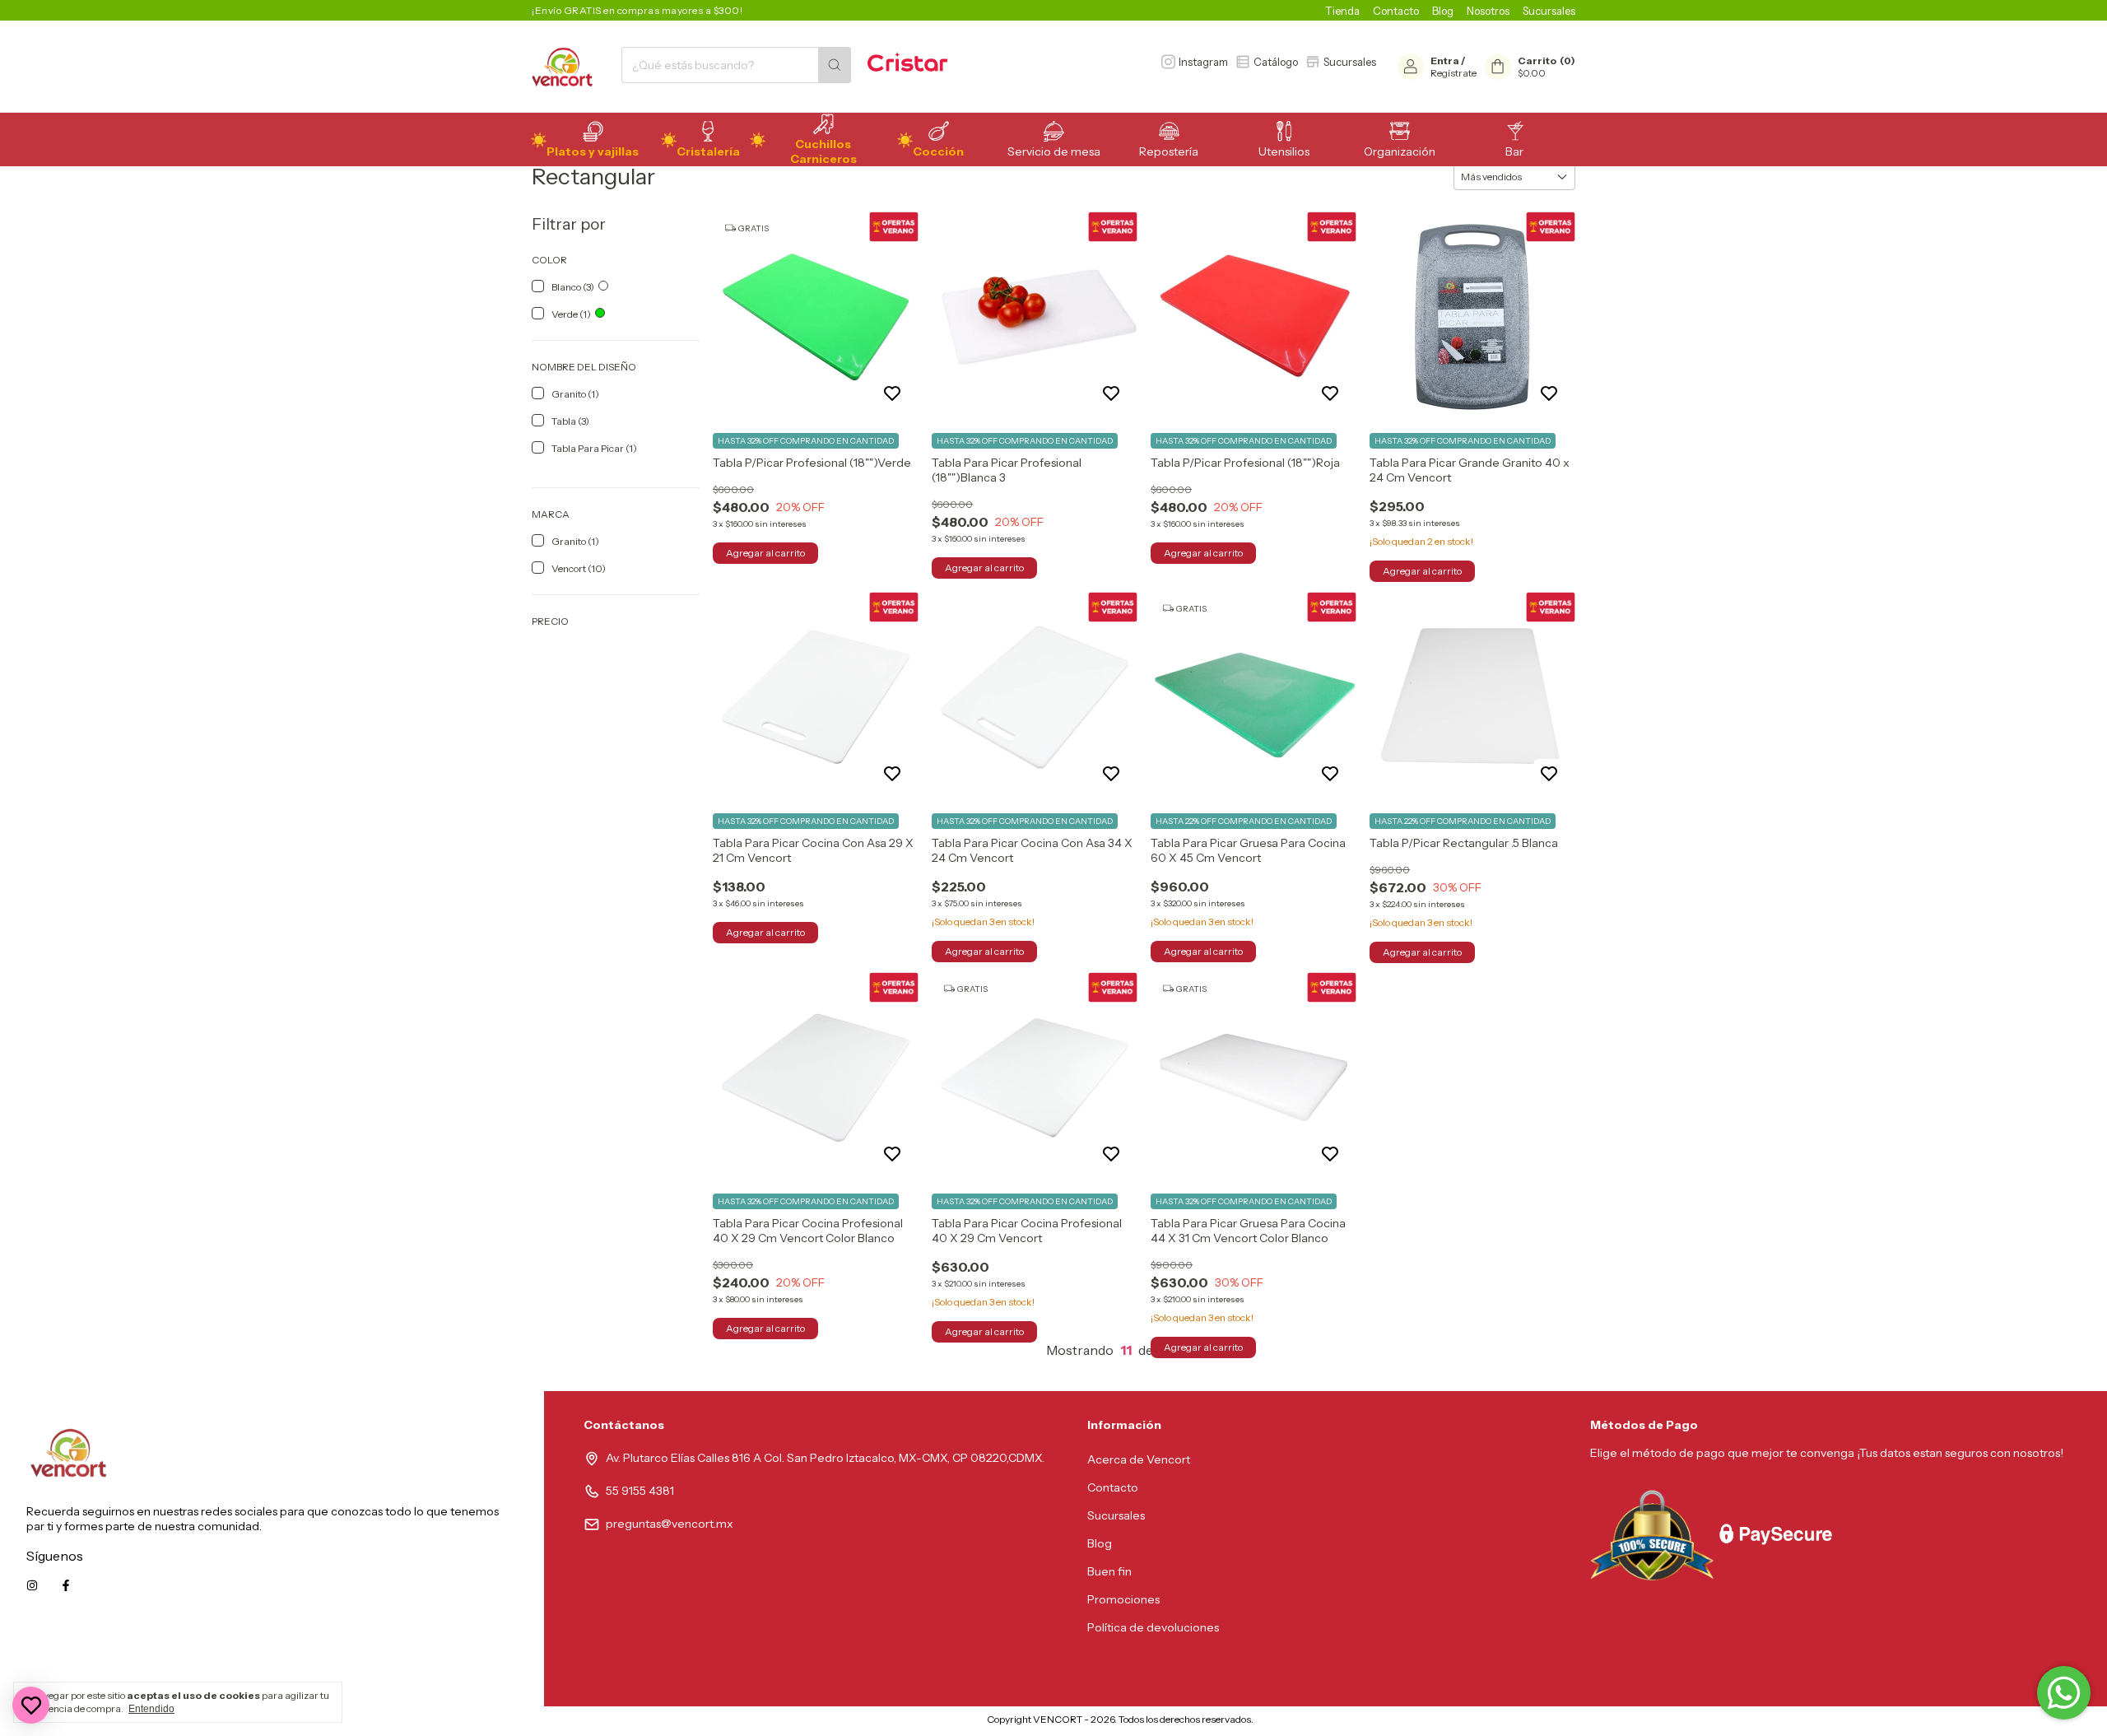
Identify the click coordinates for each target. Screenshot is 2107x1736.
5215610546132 (477, 1659)
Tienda (1342, 11)
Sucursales (1549, 11)
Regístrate (1454, 73)
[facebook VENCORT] (66, 1585)
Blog (1443, 11)
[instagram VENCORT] (32, 1585)
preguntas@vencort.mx (670, 1524)
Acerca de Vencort (1139, 1459)
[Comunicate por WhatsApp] (2064, 1693)
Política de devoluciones (1153, 1627)
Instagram (1203, 62)
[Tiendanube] (918, 1723)
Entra (1445, 61)
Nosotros (1488, 11)
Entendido (151, 1709)
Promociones (1123, 1599)
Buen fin (1109, 1571)
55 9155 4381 (640, 1491)
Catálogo (1276, 62)
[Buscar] (835, 65)
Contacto (1396, 11)
